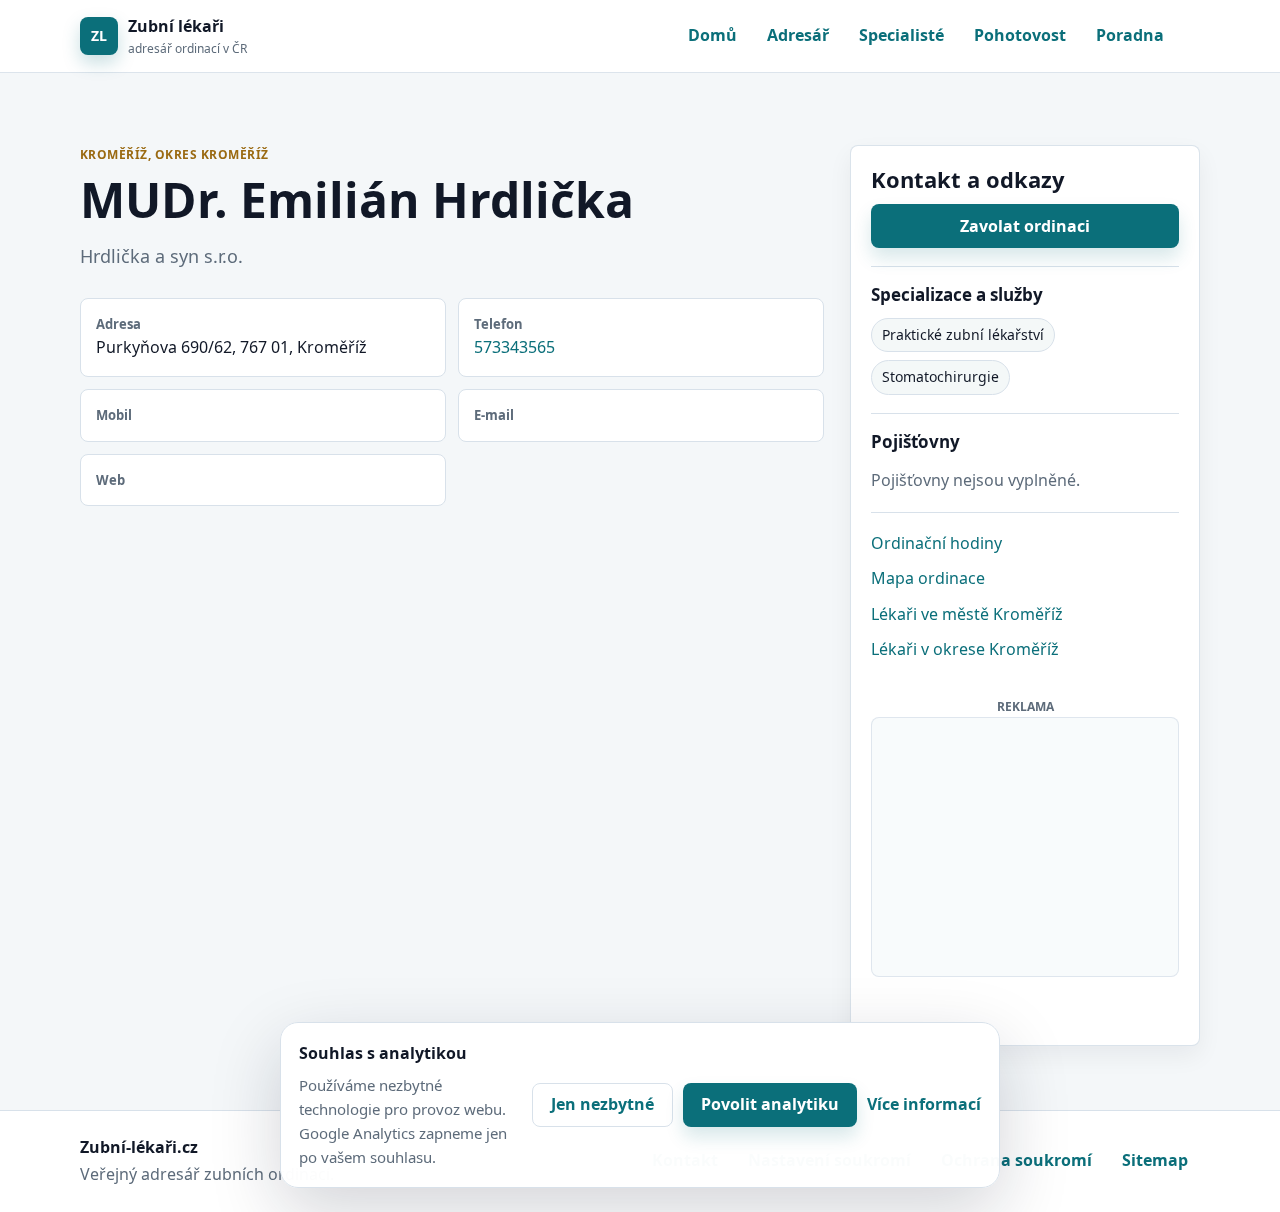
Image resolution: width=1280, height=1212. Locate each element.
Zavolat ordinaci (1025, 226)
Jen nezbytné (602, 1104)
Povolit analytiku (770, 1104)
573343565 (514, 347)
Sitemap (1155, 1160)
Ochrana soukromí (1016, 1160)
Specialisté (901, 35)
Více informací (924, 1104)
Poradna (1130, 35)
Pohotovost (1020, 35)
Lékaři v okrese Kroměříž (965, 649)
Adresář (798, 35)
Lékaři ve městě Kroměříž (967, 614)
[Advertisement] (1026, 843)
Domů (712, 35)
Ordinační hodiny (936, 543)
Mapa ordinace (928, 578)
